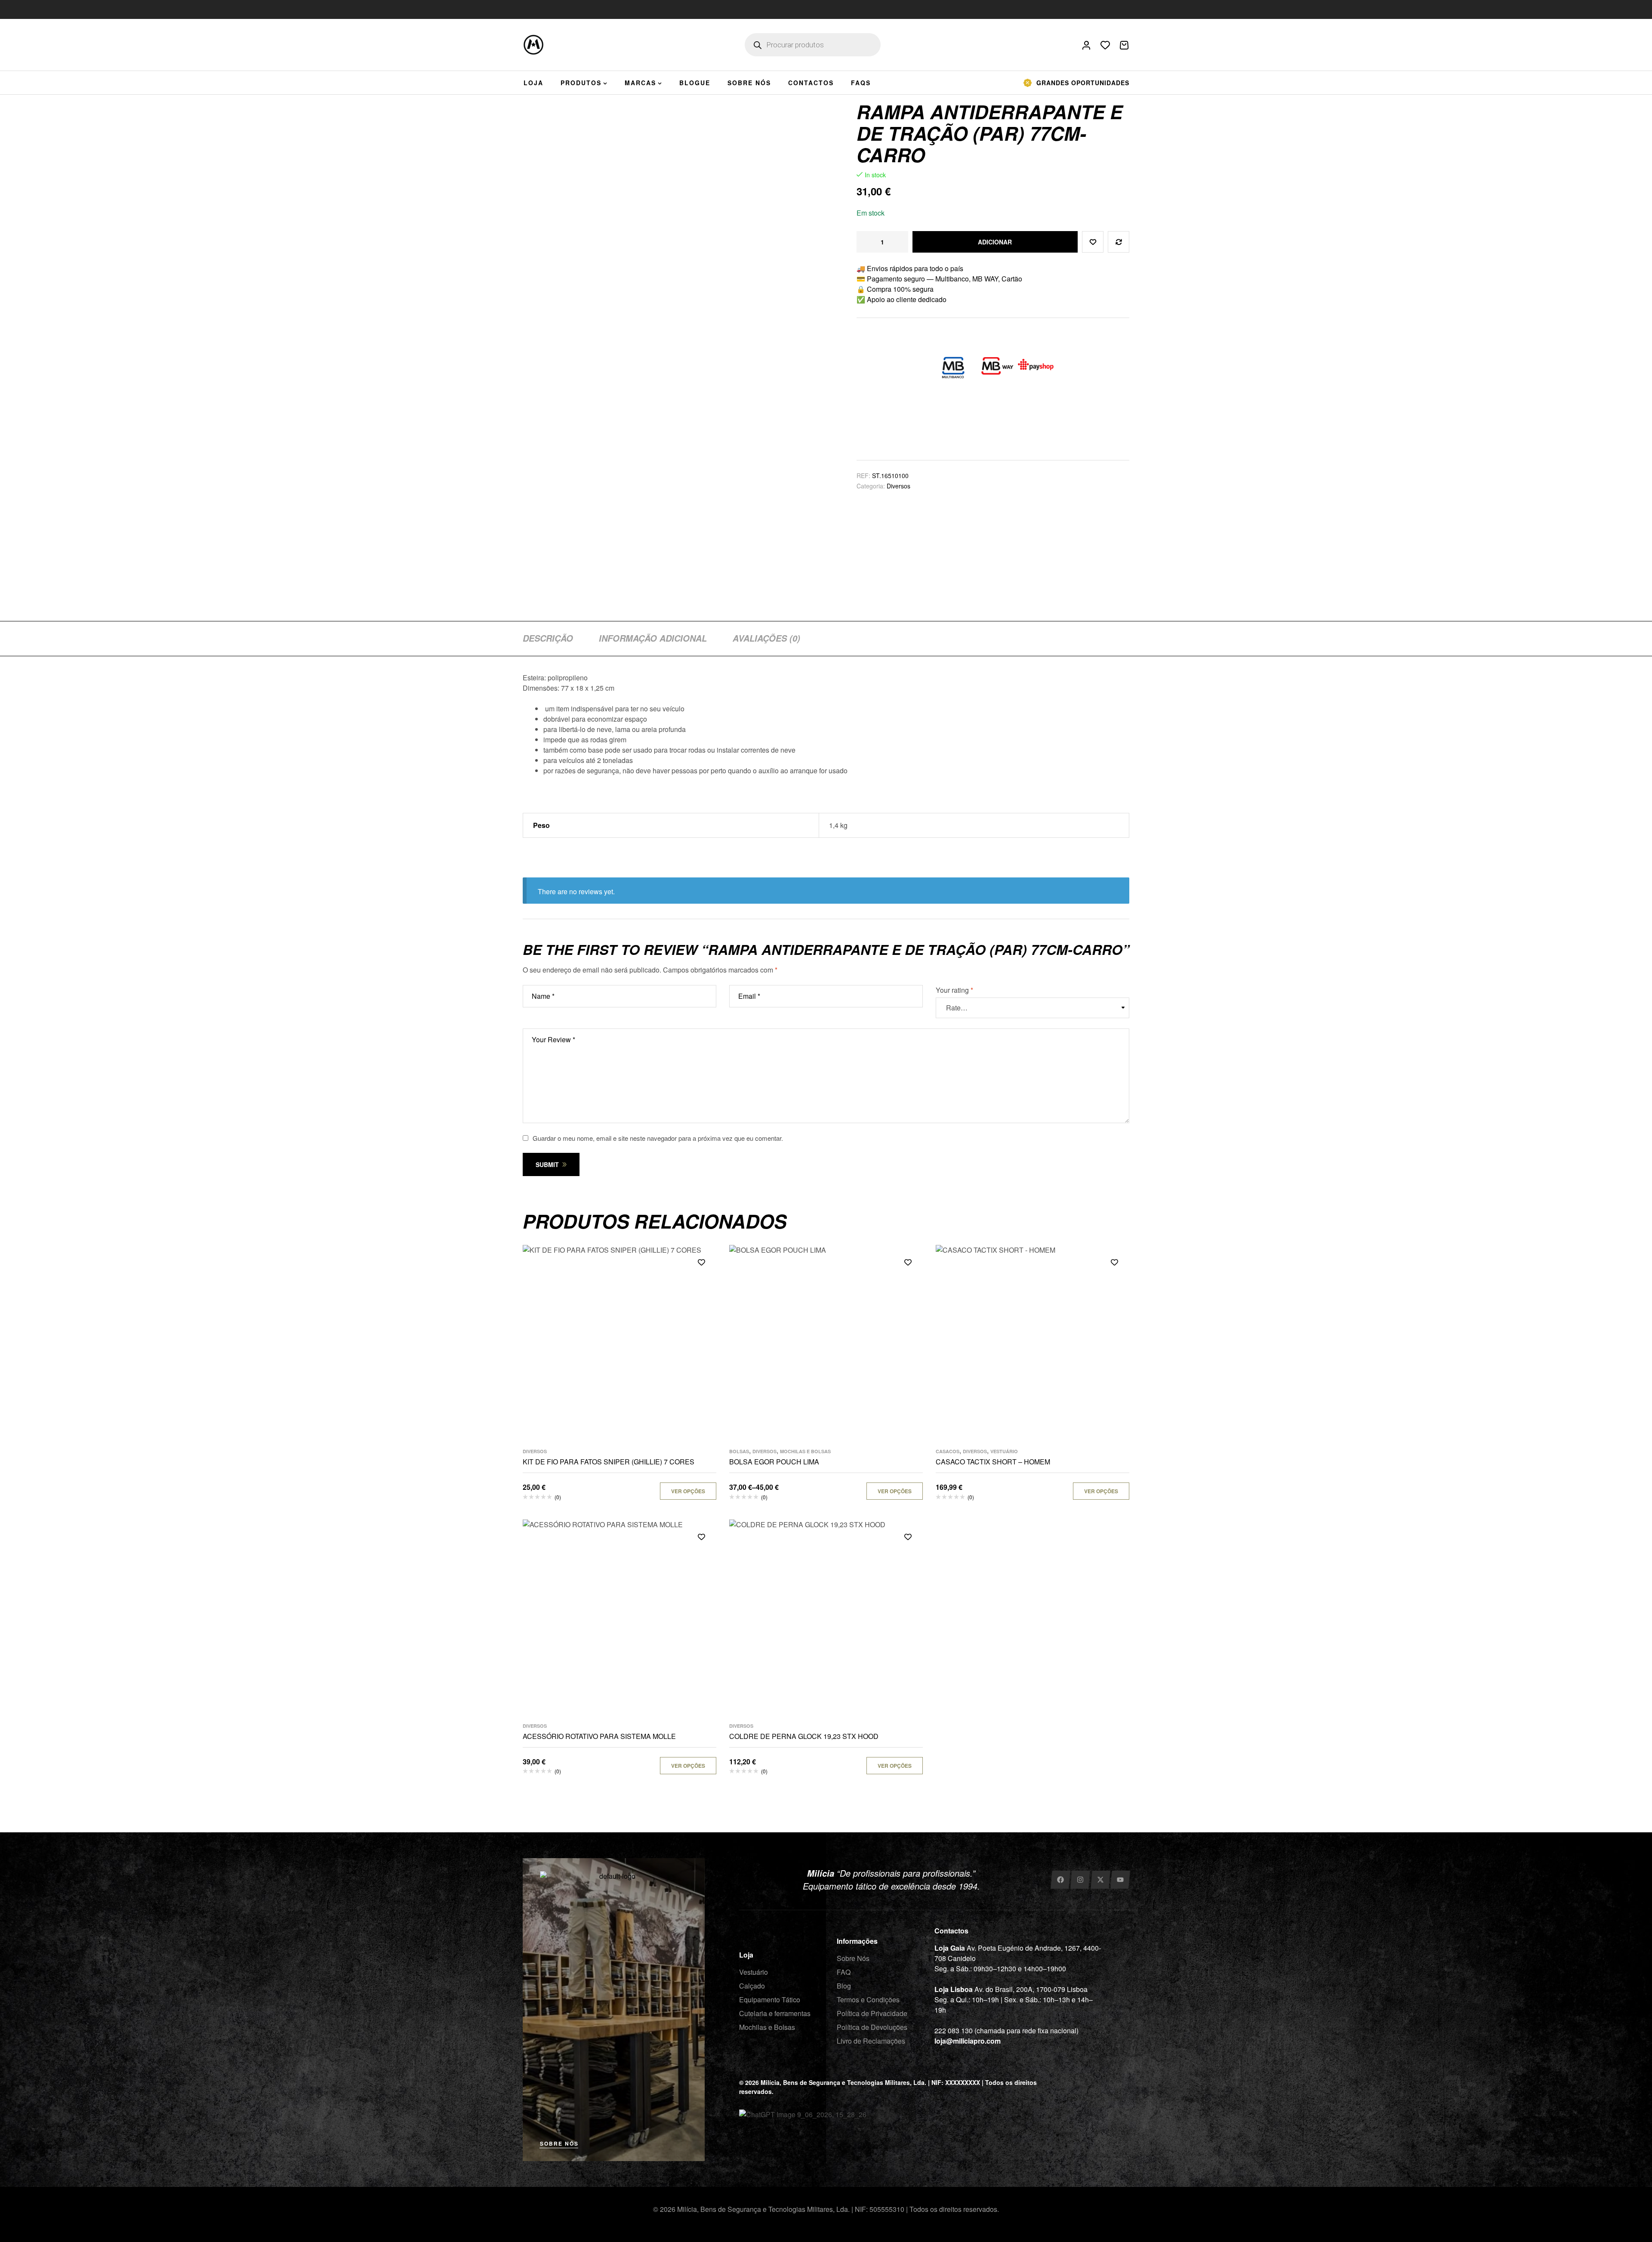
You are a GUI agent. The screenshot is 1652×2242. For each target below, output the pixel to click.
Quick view (701, 1301)
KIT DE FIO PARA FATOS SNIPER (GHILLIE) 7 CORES (609, 1462)
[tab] (548, 638)
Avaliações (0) (766, 638)
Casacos (948, 1451)
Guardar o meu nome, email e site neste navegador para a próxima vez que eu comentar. (658, 1138)
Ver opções (688, 1491)
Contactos (951, 1931)
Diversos (898, 486)
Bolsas (739, 1451)
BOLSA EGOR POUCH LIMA (774, 1462)
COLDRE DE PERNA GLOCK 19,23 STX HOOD (804, 1736)
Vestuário (1004, 1451)
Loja (746, 1955)
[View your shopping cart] (1124, 45)
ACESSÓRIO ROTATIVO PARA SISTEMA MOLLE (599, 1736)
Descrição (548, 638)
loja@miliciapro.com (968, 2041)
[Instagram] (1080, 1880)
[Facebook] (1060, 1880)
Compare (1119, 242)
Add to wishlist (1093, 242)
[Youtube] (1120, 1880)
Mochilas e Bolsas (805, 1451)
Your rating (954, 990)
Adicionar (995, 242)
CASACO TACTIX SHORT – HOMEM (993, 1462)
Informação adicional (653, 638)
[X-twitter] (1100, 1880)
